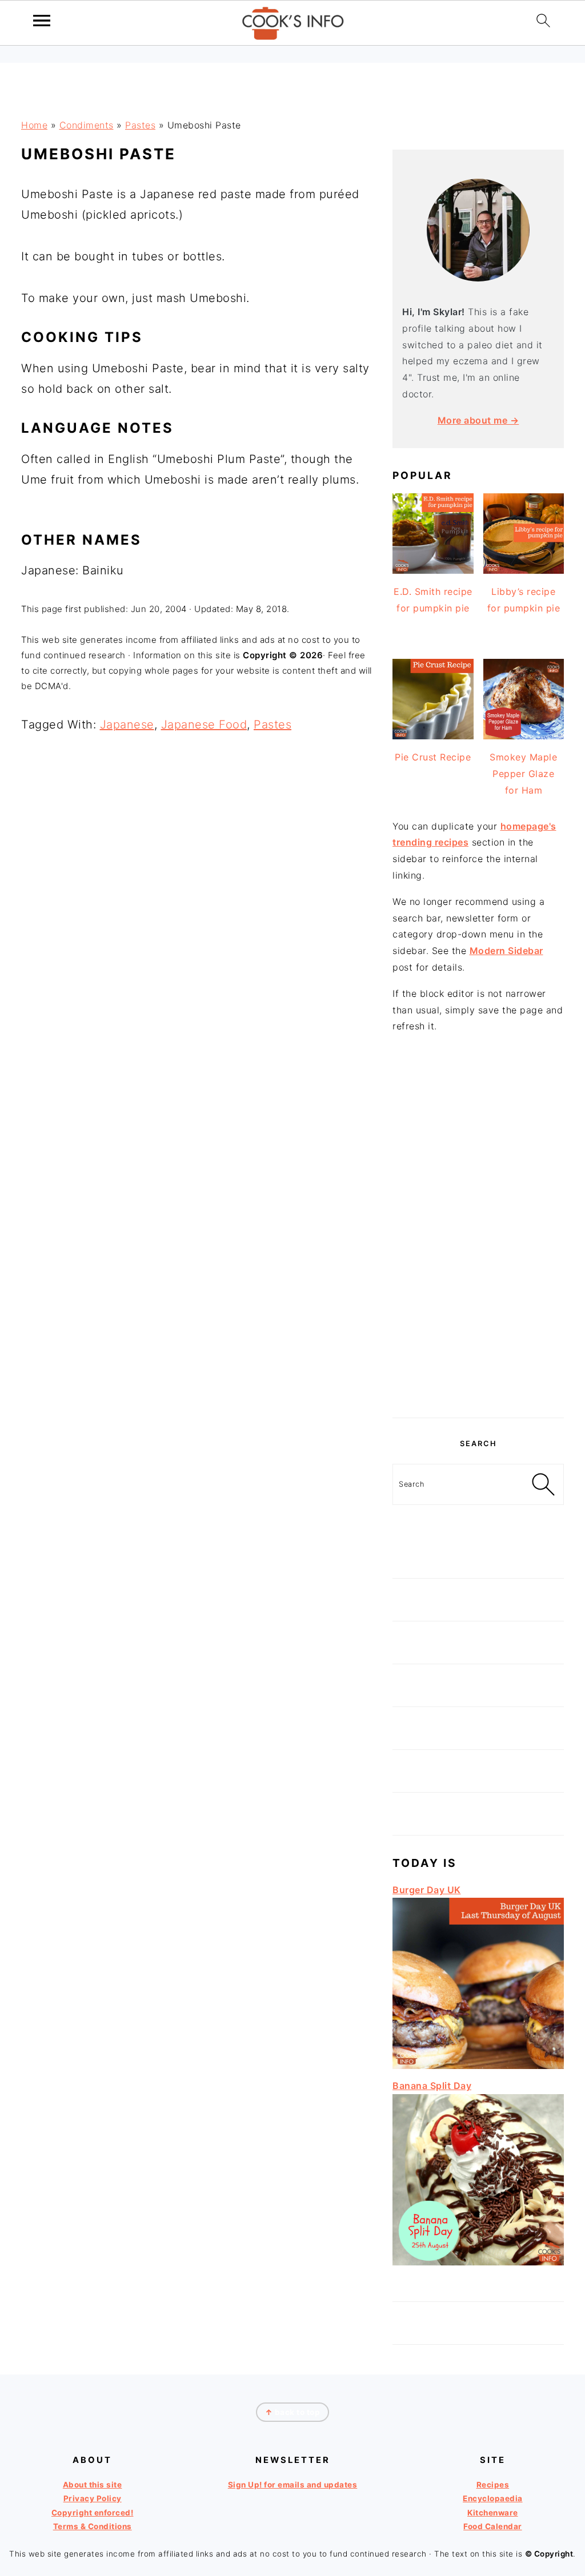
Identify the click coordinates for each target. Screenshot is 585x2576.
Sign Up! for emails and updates (293, 2485)
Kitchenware (493, 2513)
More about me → (478, 420)
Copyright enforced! (93, 2513)
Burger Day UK (427, 1890)
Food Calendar (493, 2526)
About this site (93, 2485)
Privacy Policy (93, 2498)
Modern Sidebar (506, 951)
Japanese (127, 724)
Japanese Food (204, 724)
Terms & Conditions (93, 2526)
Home (34, 125)
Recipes (493, 2485)
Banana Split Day (432, 2086)
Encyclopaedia (493, 2498)
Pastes (140, 125)
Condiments (87, 125)
